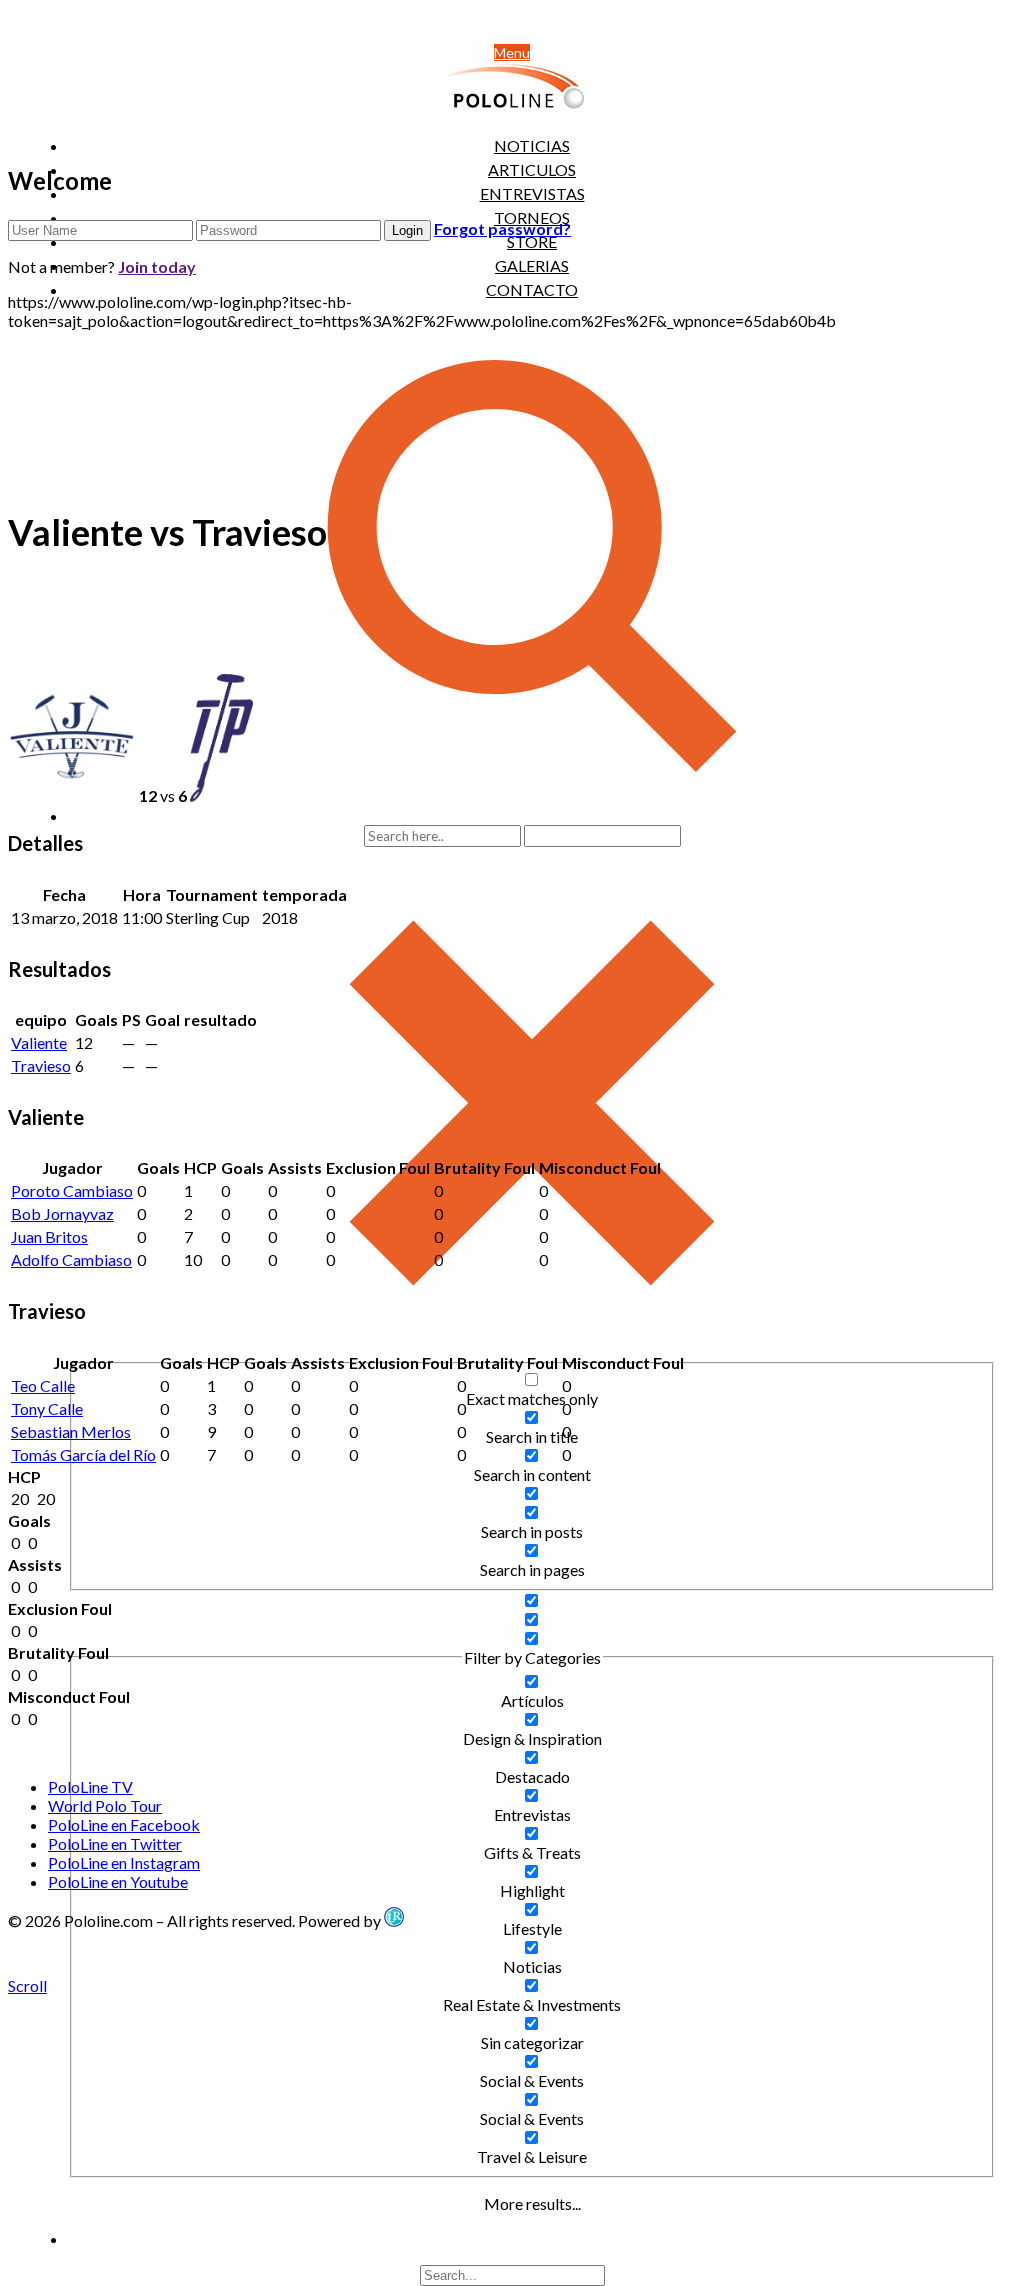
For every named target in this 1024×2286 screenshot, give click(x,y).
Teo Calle (43, 1385)
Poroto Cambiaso (72, 1190)
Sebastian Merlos (71, 1431)
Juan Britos (49, 1236)
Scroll (27, 1985)
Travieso (41, 1065)
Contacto (532, 289)
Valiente (39, 1042)
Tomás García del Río (83, 1454)
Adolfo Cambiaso (71, 1259)
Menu (512, 52)
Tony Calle (47, 1408)
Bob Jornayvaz (62, 1213)
